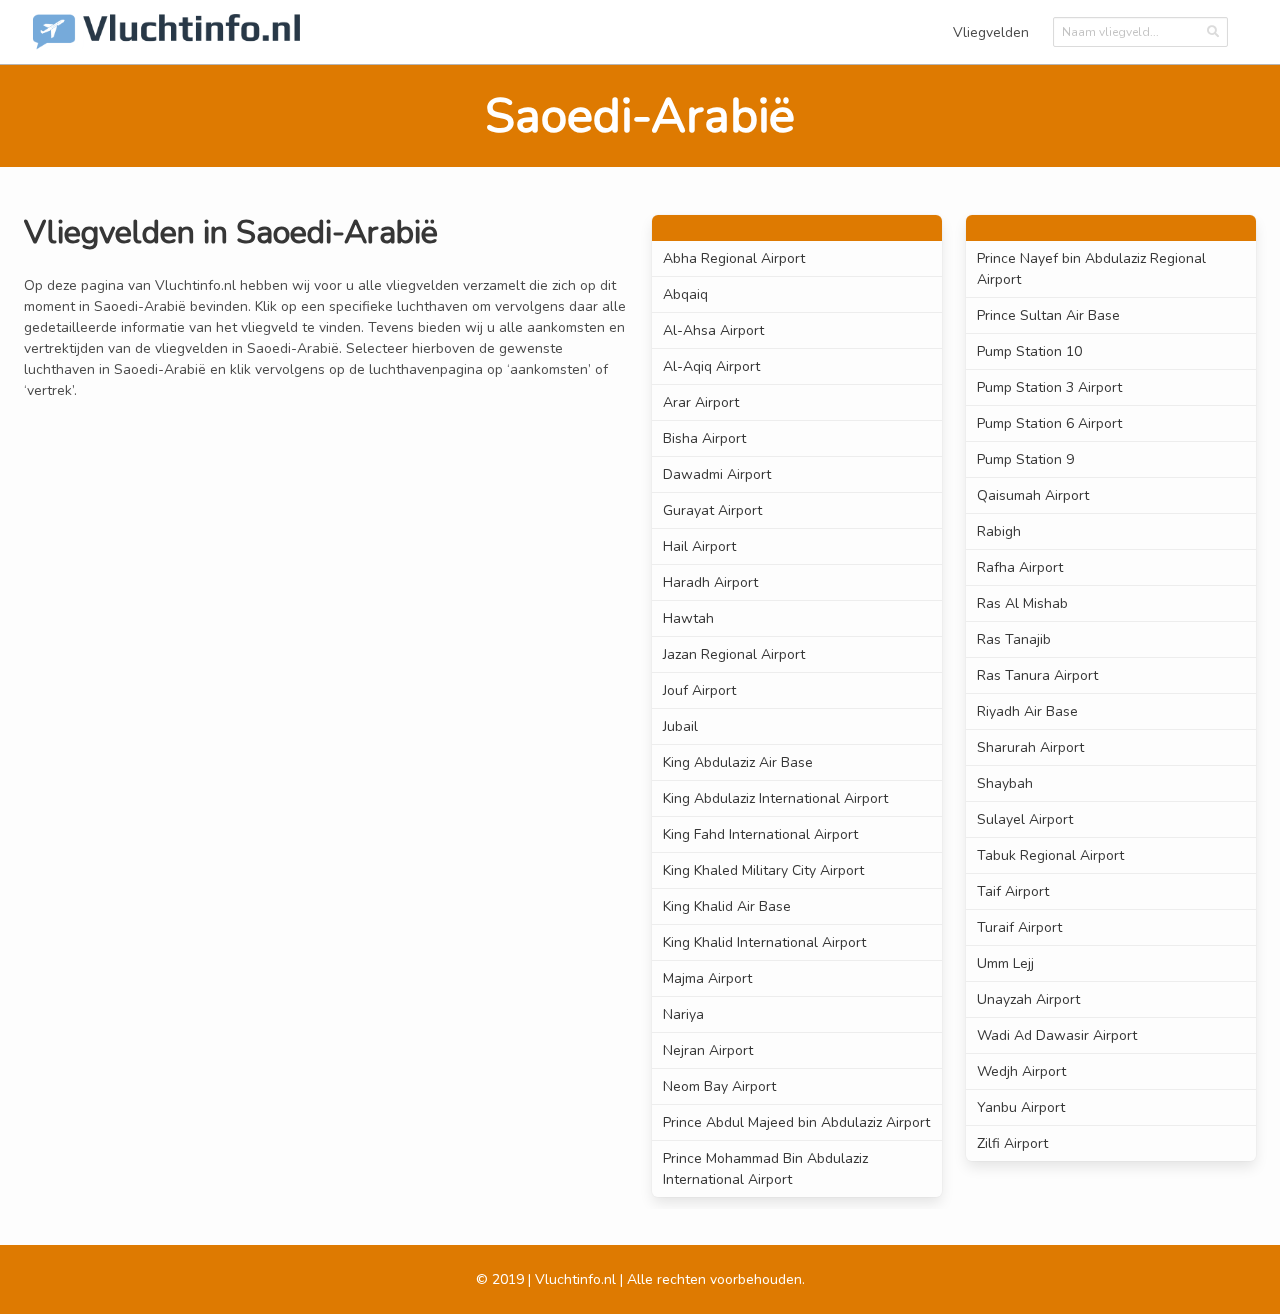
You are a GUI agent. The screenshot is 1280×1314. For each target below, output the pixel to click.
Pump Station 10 (1029, 351)
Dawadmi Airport (717, 474)
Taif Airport (1013, 891)
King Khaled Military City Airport (763, 870)
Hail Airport (699, 546)
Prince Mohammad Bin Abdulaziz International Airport (765, 1169)
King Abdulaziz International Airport (775, 798)
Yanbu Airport (1021, 1107)
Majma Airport (707, 978)
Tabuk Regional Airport (1050, 855)
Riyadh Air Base (1027, 711)
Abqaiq (685, 294)
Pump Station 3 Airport (1049, 387)
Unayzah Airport (1028, 999)
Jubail (680, 726)
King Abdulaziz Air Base (738, 762)
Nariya (683, 1014)
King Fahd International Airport (760, 834)
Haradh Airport (710, 582)
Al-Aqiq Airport (711, 366)
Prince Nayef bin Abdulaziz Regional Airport (1091, 269)
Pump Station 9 (1025, 459)
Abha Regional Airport (734, 258)
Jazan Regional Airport (734, 654)
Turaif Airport (1019, 927)
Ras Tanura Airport (1037, 675)
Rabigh (999, 531)
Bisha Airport (704, 438)
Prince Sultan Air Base (1048, 315)
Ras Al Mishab (1022, 603)
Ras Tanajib (1014, 639)
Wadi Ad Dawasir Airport (1057, 1035)
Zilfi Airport (1012, 1143)
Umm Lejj (1005, 963)
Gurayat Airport (712, 510)
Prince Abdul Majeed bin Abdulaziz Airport (796, 1122)
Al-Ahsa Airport (713, 330)
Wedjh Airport (1021, 1071)
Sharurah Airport (1030, 747)
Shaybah (1005, 783)
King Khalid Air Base (727, 906)
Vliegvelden (991, 32)
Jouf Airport (699, 690)
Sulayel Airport (1025, 819)
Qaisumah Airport (1033, 495)
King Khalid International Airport (764, 942)
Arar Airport (701, 402)
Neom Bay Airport (719, 1086)
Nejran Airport (708, 1050)
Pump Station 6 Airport (1049, 423)
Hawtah (688, 618)
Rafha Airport (1020, 567)
